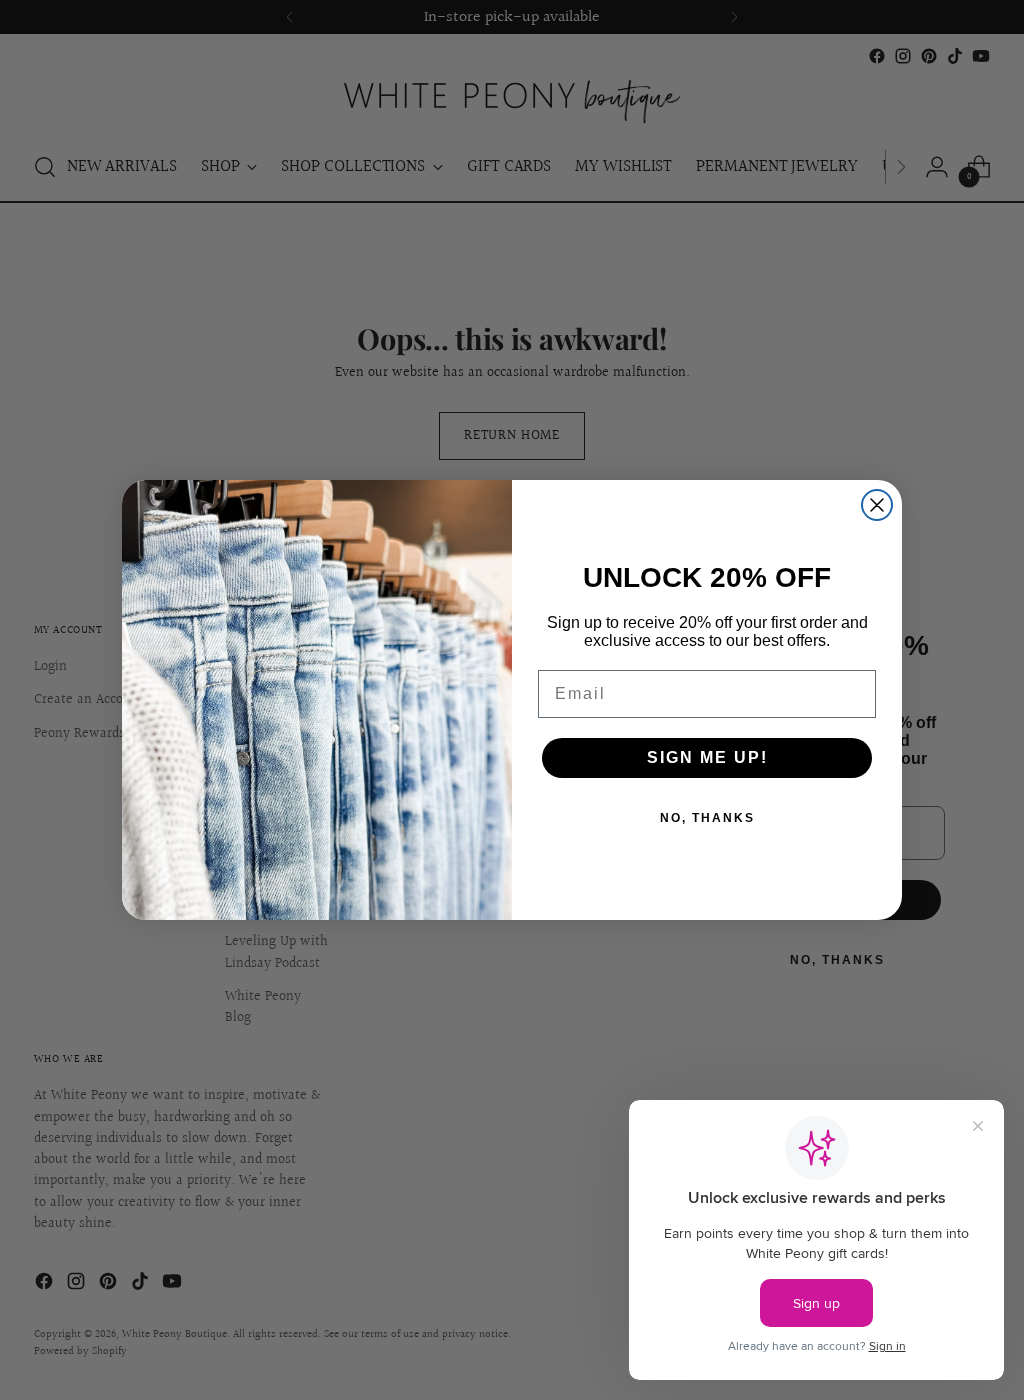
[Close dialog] (877, 505)
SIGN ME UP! (707, 757)
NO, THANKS (707, 818)
